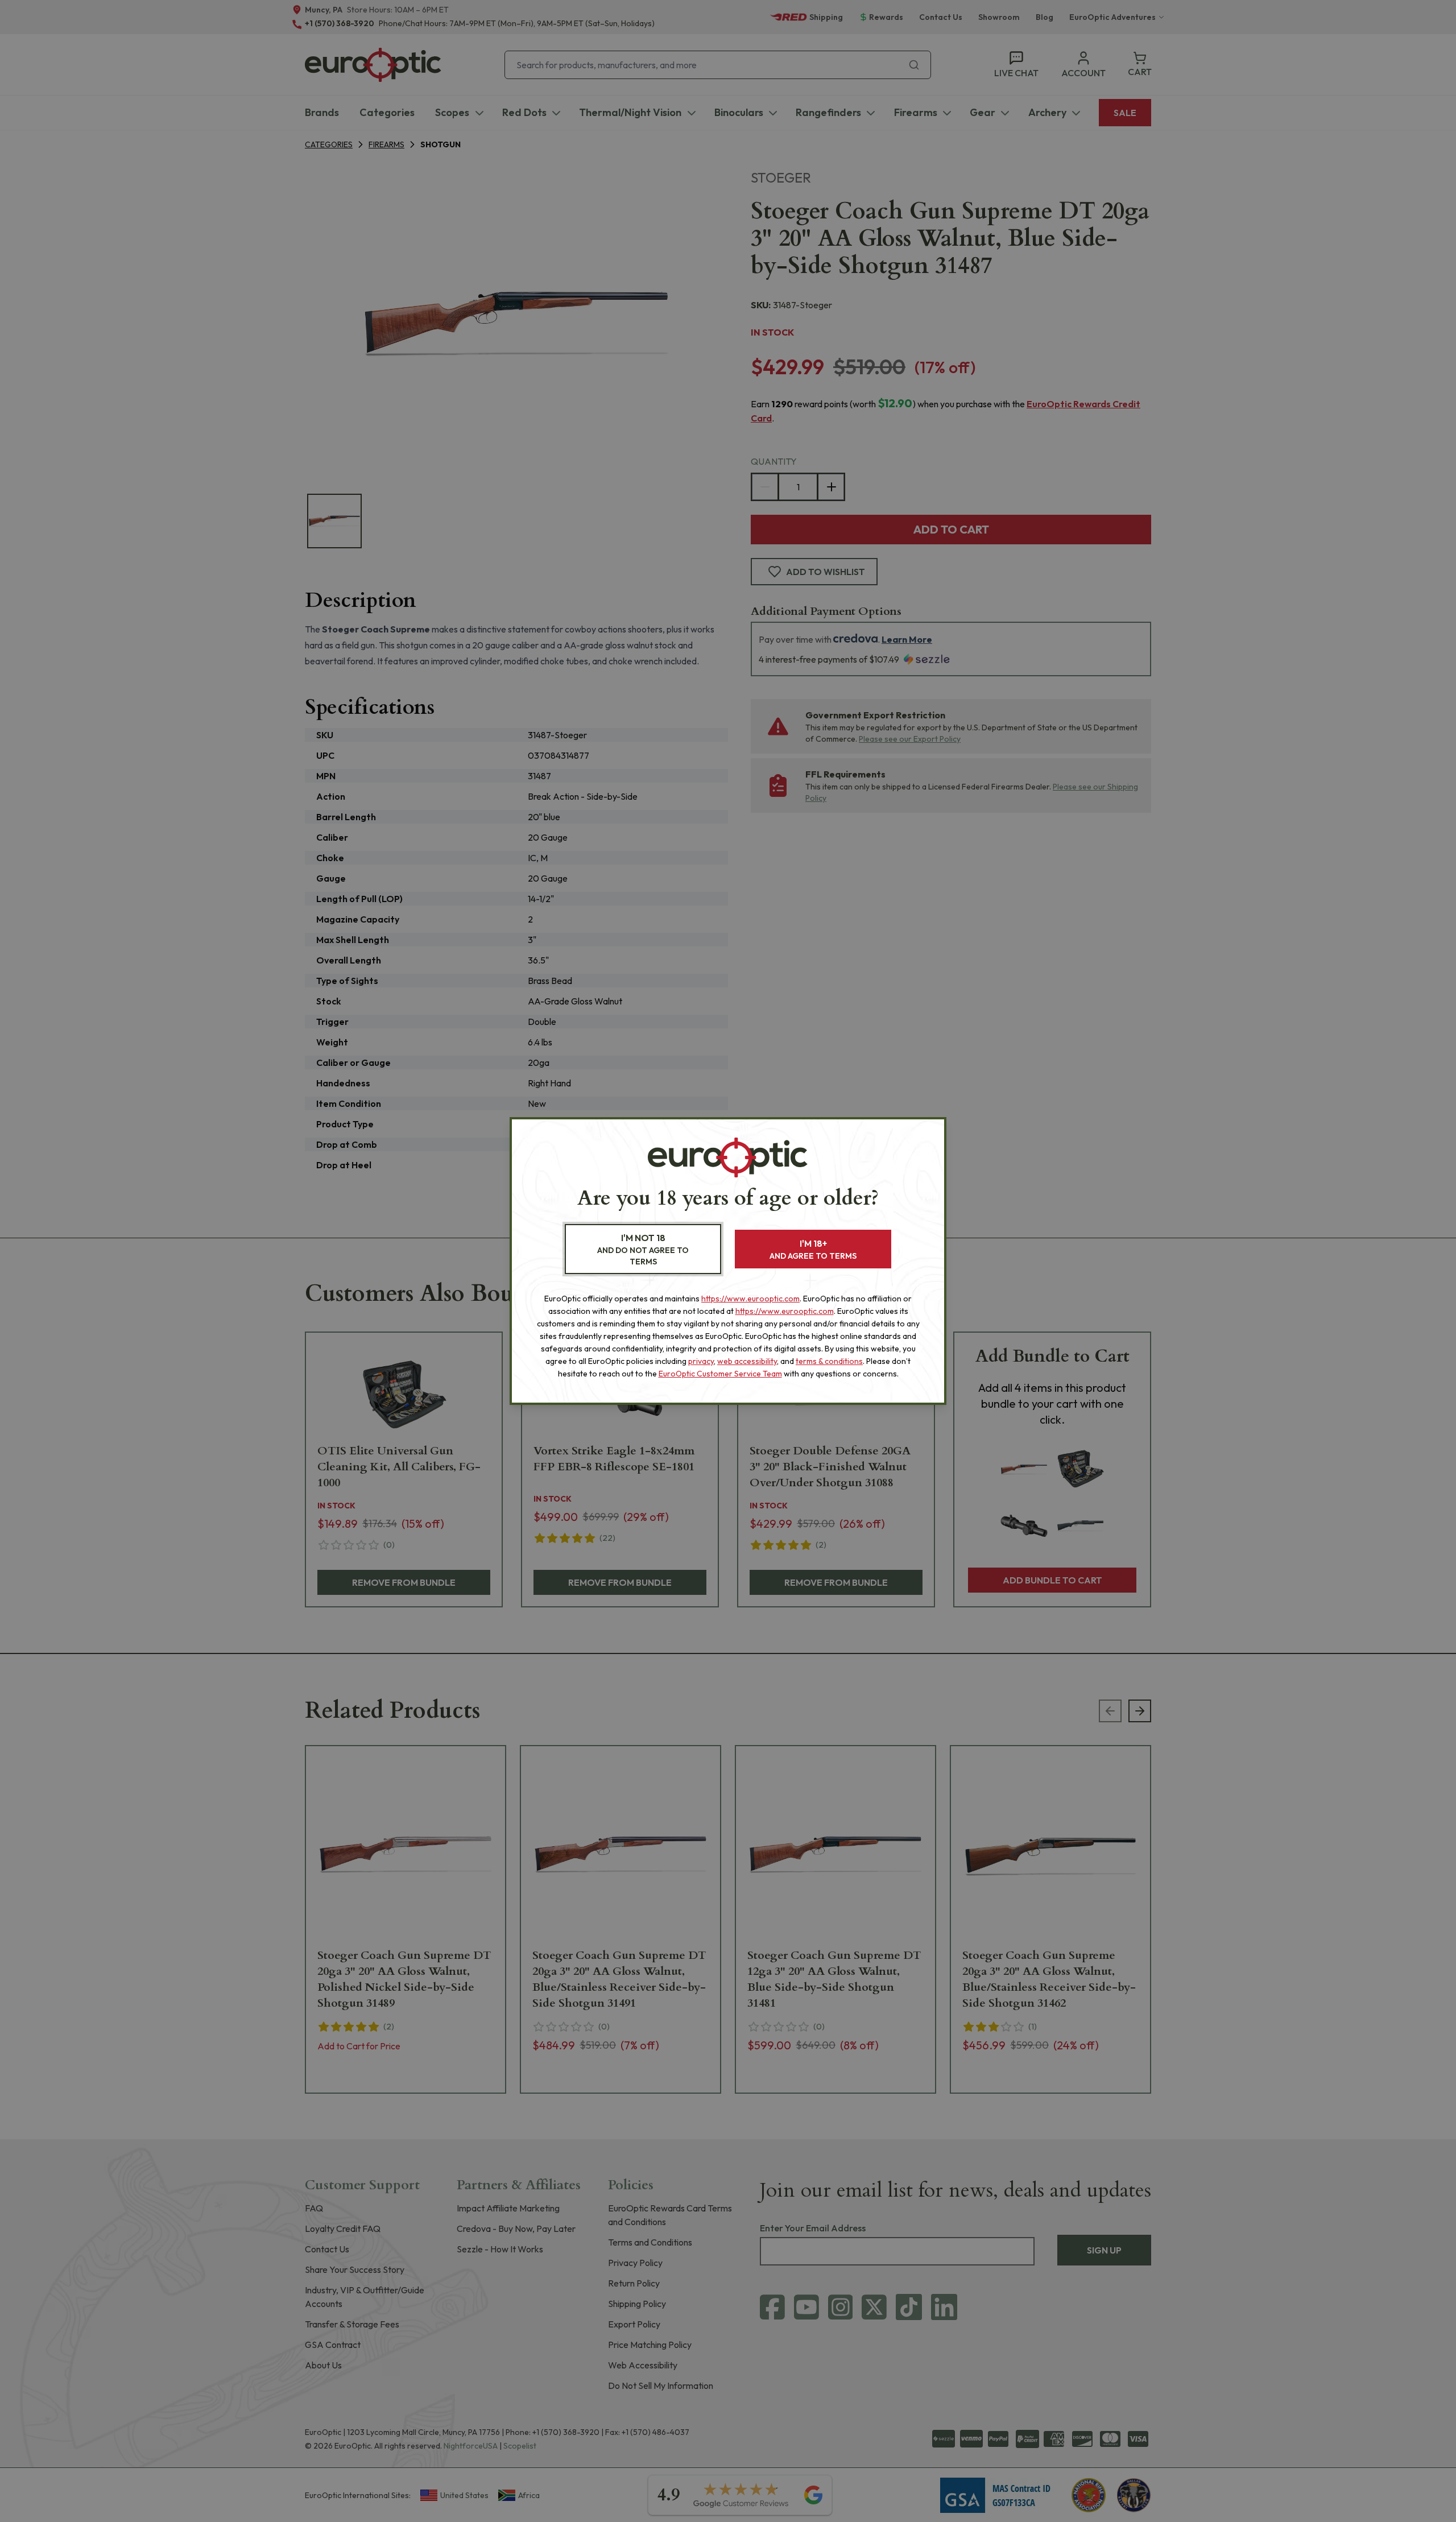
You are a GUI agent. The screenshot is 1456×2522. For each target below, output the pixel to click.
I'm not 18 (643, 1249)
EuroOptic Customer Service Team (720, 1374)
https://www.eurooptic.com (750, 1299)
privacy (701, 1361)
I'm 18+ (813, 1249)
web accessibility (747, 1361)
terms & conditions (829, 1361)
